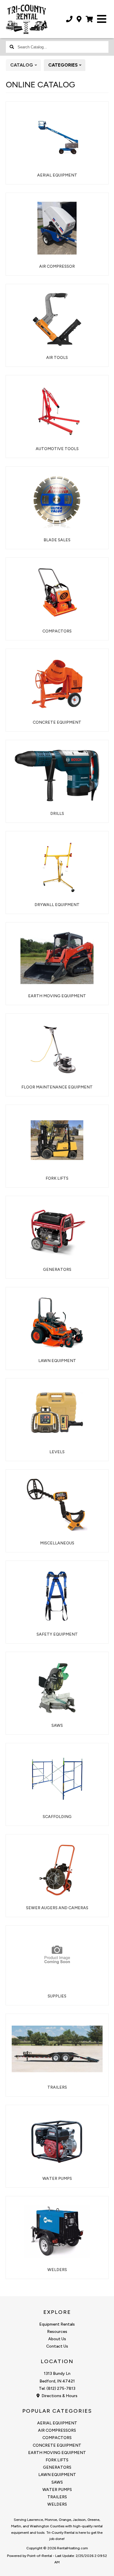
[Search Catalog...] (12, 47)
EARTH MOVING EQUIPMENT (57, 2453)
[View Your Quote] (89, 19)
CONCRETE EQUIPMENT (57, 2445)
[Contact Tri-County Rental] (79, 19)
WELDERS (57, 2504)
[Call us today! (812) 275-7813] (69, 19)
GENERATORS (57, 2467)
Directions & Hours (59, 2396)
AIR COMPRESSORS (57, 2430)
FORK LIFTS (57, 2460)
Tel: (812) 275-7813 (57, 2388)
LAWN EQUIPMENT (57, 2475)
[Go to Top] (106, 2568)
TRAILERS (57, 2497)
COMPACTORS (57, 2438)
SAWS (57, 2482)
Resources (57, 2332)
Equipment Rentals (57, 2324)
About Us (57, 2339)
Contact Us (57, 2346)
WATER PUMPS (57, 2490)
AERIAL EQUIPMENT (57, 2423)
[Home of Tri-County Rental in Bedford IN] (27, 22)
